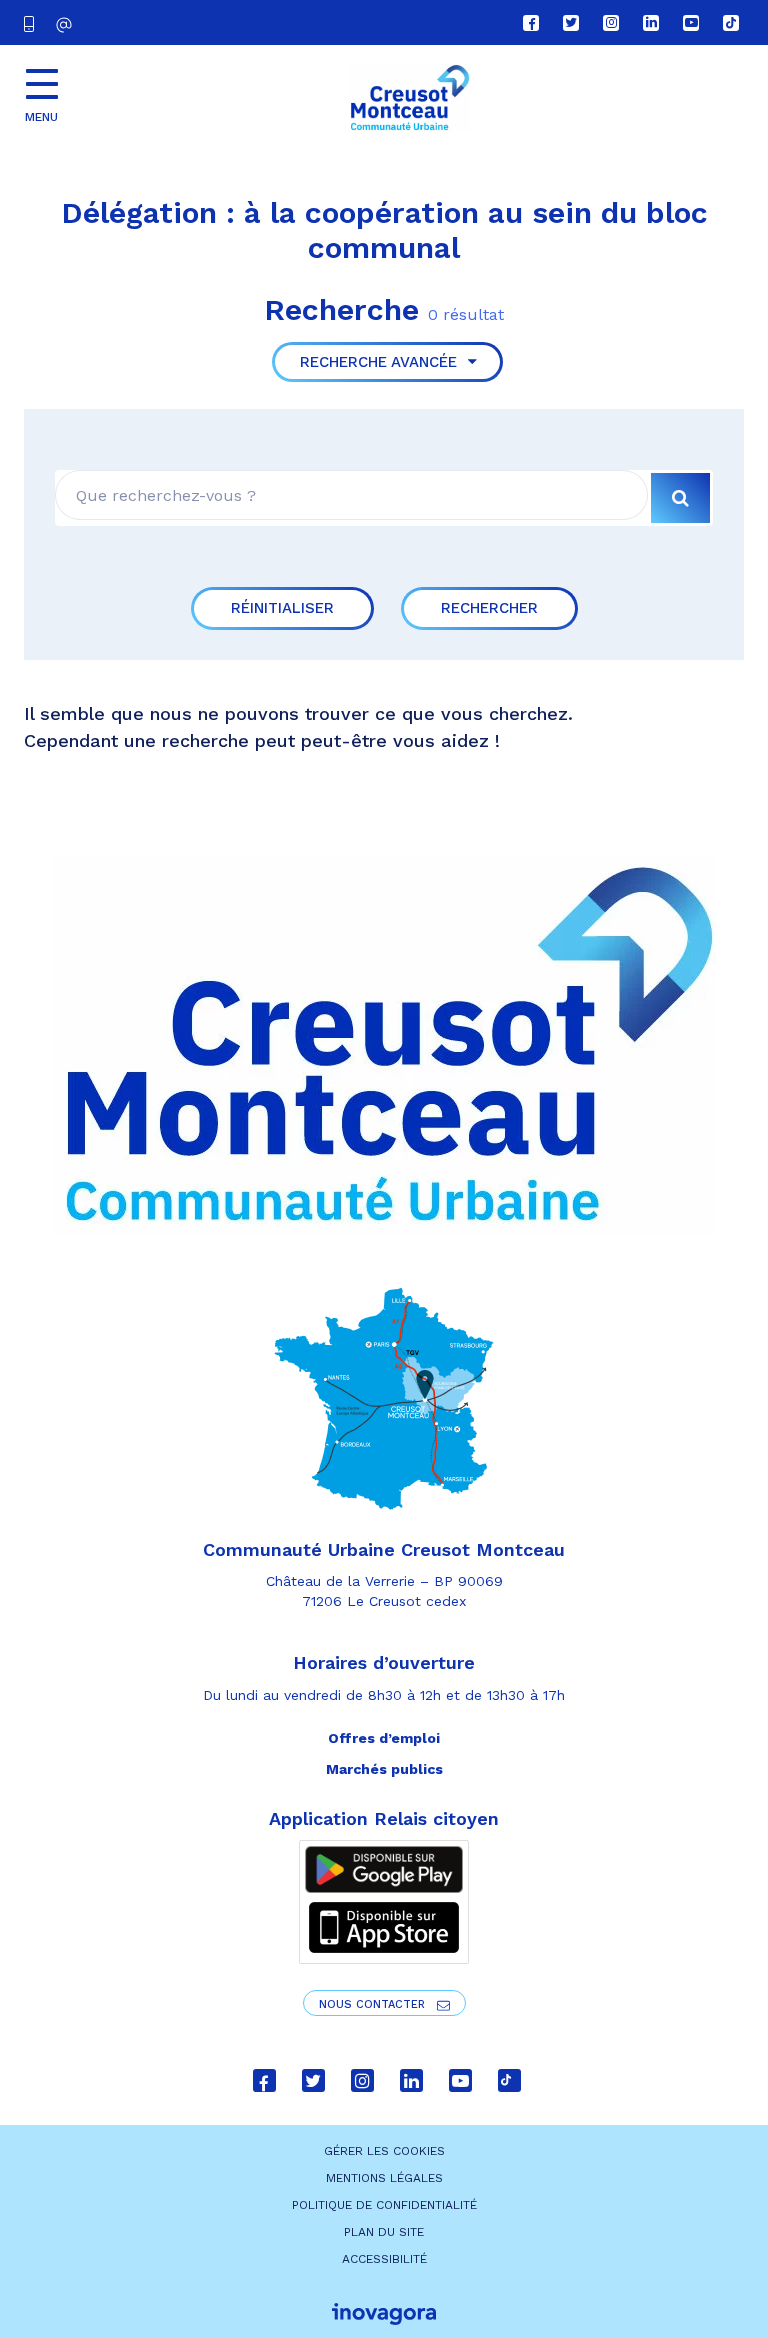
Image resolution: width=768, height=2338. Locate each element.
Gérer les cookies (384, 2151)
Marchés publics (384, 1769)
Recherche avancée (381, 362)
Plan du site (384, 2232)
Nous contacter (374, 2004)
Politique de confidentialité (384, 2205)
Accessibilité (384, 2259)
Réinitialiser (282, 608)
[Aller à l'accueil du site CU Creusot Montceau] (409, 98)
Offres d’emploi (384, 1738)
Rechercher (489, 608)
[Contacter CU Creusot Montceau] (66, 24)
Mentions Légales (384, 2178)
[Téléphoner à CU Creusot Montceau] (33, 22)
